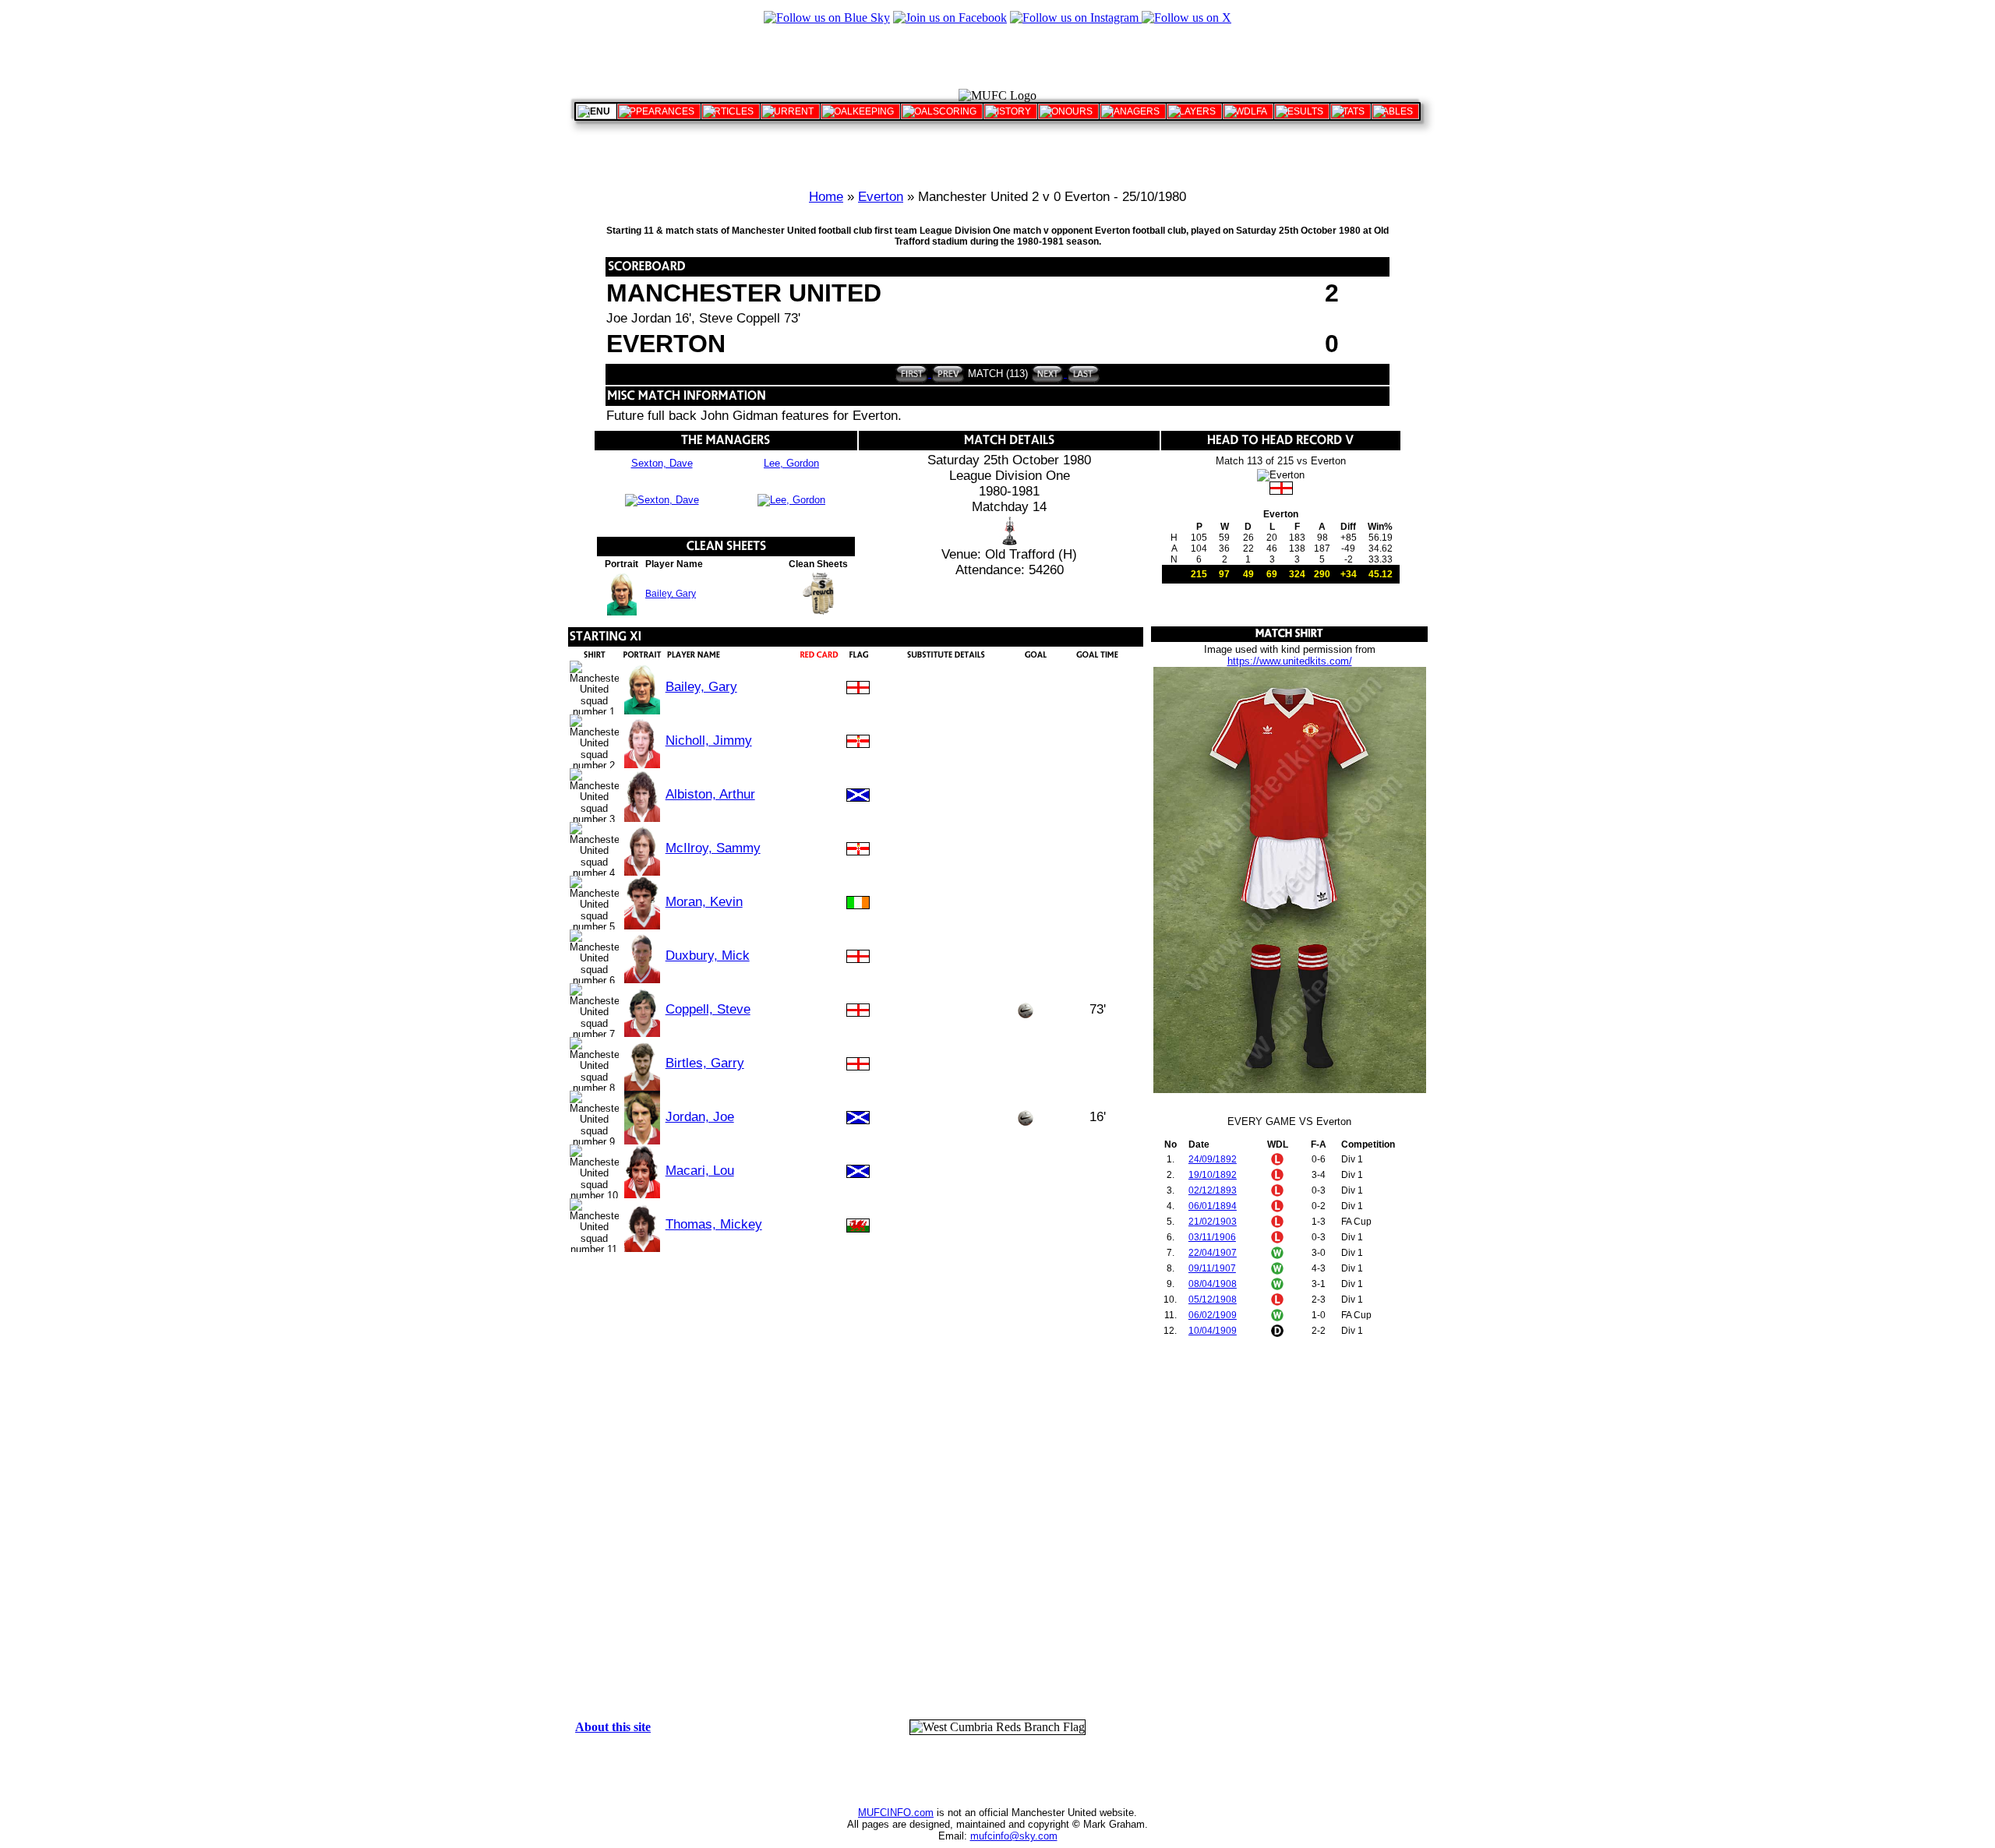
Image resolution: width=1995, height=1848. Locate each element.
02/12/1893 (1213, 1190)
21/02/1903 (1213, 1222)
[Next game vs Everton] (1048, 374)
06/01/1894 (1213, 1206)
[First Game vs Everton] (911, 374)
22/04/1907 (1213, 1253)
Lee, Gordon (791, 463)
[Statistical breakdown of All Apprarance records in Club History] (659, 111)
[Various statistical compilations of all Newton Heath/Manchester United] (1351, 111)
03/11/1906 (1212, 1237)
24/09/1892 (1213, 1159)
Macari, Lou (700, 1171)
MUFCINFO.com (896, 1813)
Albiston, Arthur (710, 794)
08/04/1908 (1213, 1284)
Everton (881, 197)
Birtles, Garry (705, 1063)
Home (826, 197)
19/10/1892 (1213, 1175)
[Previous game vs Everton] (946, 374)
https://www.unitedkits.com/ (1290, 661)
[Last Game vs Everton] (1082, 374)
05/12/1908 (1213, 1300)
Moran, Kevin (704, 902)
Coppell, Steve (708, 1009)
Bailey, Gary (671, 594)
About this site (613, 1727)
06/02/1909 (1213, 1315)
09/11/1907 (1212, 1268)
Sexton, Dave (662, 463)
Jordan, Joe (700, 1117)
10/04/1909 (1213, 1331)
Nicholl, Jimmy (709, 741)
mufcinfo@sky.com (1014, 1836)
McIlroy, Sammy (713, 848)
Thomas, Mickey (714, 1224)
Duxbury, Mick (708, 956)
